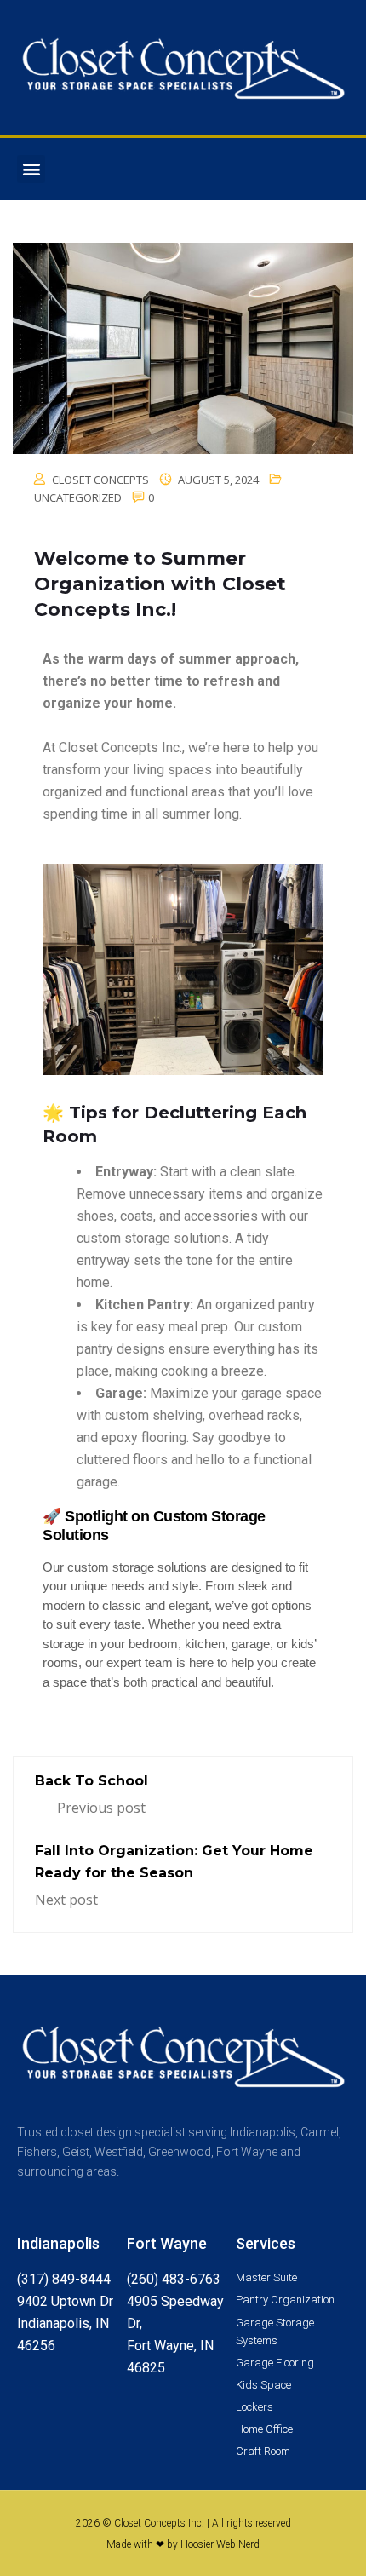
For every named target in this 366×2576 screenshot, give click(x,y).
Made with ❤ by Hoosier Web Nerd (183, 2544)
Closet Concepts (100, 480)
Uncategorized (78, 497)
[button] (31, 169)
